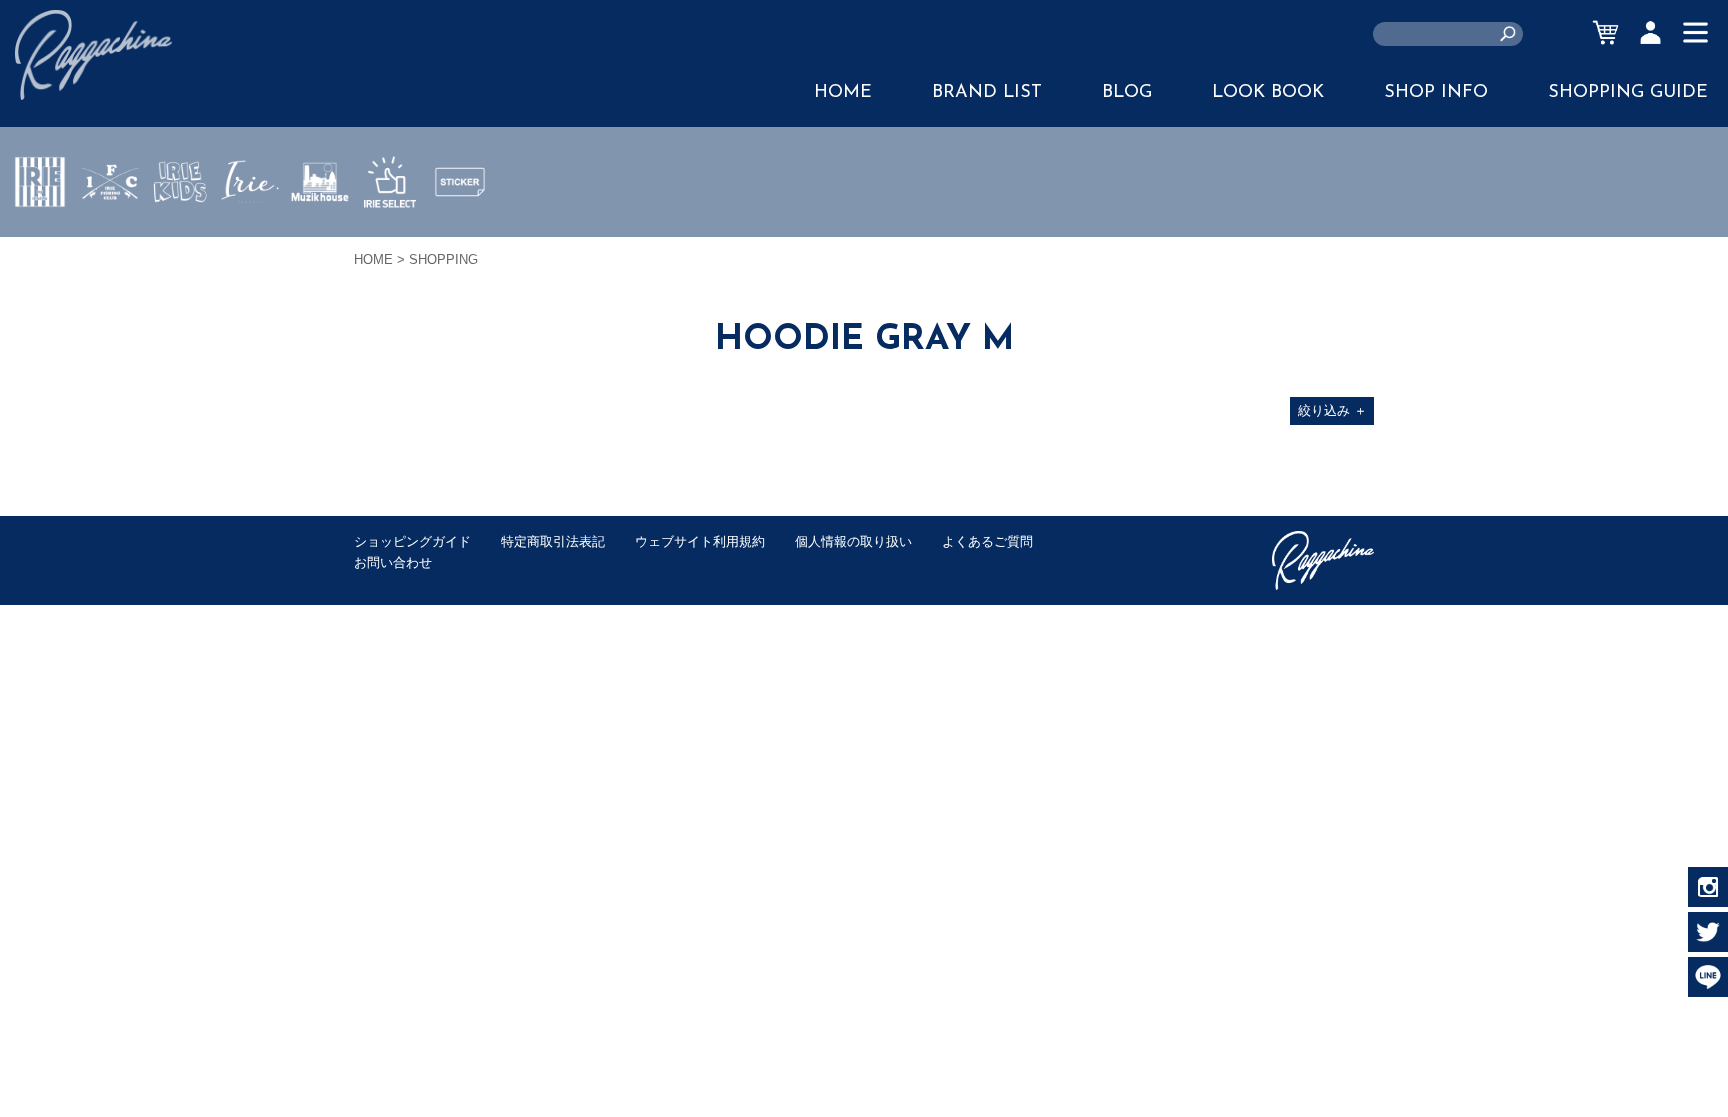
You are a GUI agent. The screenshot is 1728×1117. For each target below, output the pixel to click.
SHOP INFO (1436, 93)
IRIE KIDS (180, 241)
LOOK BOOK (1268, 93)
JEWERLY (250, 229)
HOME (843, 93)
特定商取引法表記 (553, 541)
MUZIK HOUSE (320, 241)
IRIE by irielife (40, 241)
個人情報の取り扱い (853, 541)
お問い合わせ (393, 562)
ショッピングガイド (412, 541)
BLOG (1127, 93)
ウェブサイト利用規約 (700, 541)
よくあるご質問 (987, 541)
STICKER (460, 229)
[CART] (1605, 32)
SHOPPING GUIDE (1628, 93)
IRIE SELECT (390, 241)
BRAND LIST (987, 93)
